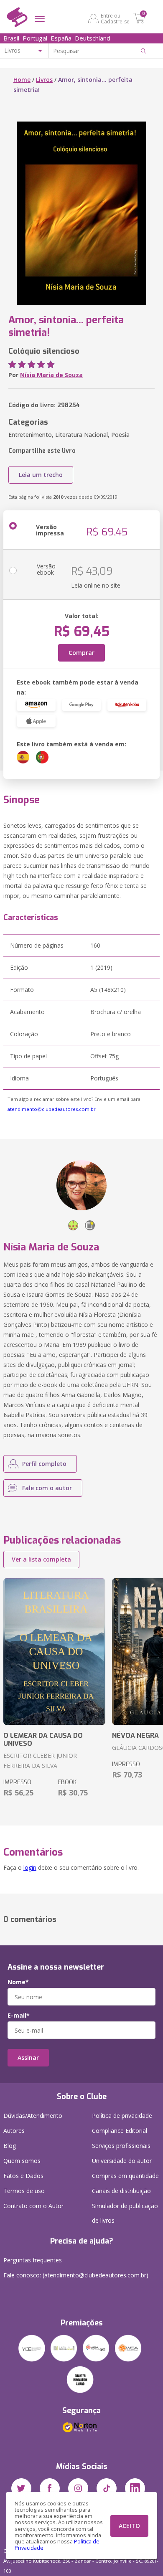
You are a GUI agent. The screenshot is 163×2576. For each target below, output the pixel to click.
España (61, 38)
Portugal (35, 38)
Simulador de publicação (125, 2213)
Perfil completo (44, 1464)
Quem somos (22, 2161)
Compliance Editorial (120, 2131)
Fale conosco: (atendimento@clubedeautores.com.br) (76, 2275)
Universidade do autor (122, 2161)
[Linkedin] (135, 2488)
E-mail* (19, 2016)
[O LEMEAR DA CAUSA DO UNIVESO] (54, 1652)
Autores (14, 2131)
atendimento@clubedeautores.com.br (52, 1109)
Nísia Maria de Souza (51, 375)
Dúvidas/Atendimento (33, 2116)
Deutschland (93, 38)
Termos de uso (24, 2191)
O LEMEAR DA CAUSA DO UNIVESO (43, 1739)
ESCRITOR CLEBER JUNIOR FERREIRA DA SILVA (40, 1761)
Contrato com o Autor (33, 2206)
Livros (44, 80)
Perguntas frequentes (33, 2260)
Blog (10, 2146)
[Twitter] (21, 2488)
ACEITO (129, 2526)
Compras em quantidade (125, 2176)
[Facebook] (50, 2488)
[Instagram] (78, 2488)
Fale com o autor (47, 1488)
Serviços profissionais (121, 2146)
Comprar (81, 653)
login (30, 1867)
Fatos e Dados (23, 2176)
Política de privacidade (122, 2116)
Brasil (11, 38)
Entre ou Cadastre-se (115, 18)
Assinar (28, 2058)
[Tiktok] (107, 2488)
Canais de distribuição (121, 2191)
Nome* (18, 1982)
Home (22, 80)
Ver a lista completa (41, 1559)
